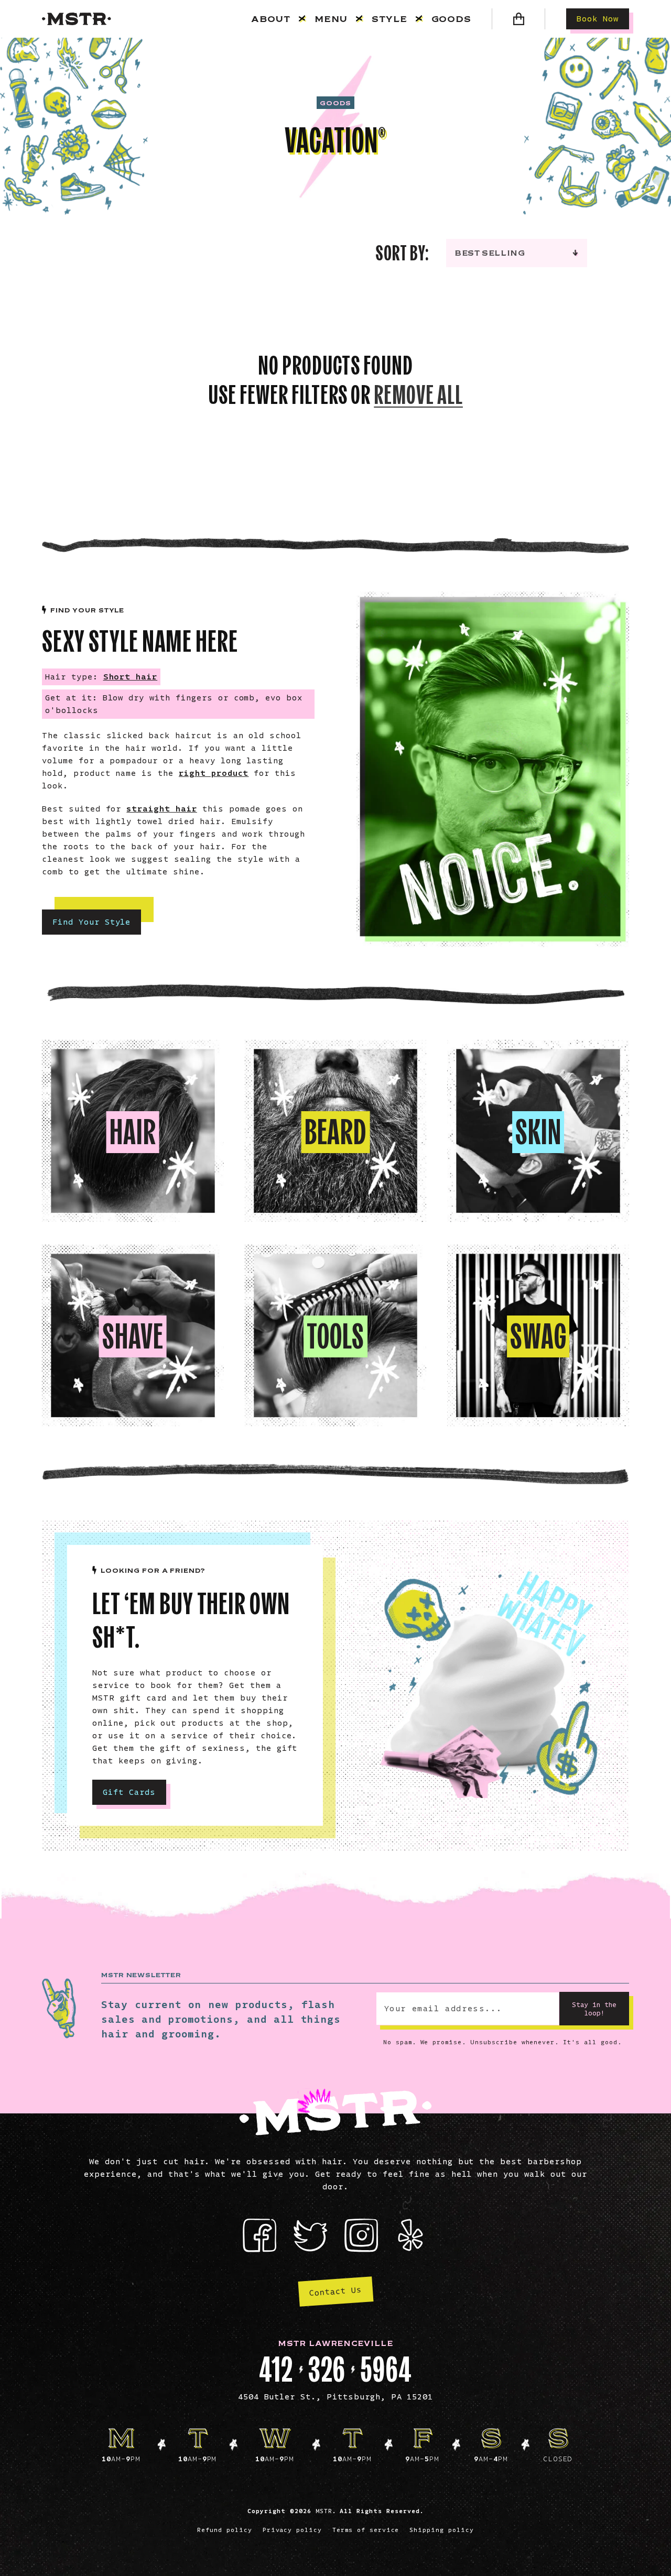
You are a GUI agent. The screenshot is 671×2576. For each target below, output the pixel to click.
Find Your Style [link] (91, 922)
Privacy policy (292, 2530)
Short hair (131, 677)
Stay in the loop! (594, 2009)
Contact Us (335, 2291)
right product (214, 773)
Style (389, 19)
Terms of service (366, 2530)
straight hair (161, 809)
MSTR (324, 2511)
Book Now (598, 19)
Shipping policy (441, 2530)
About (271, 19)
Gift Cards (129, 1792)
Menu (331, 19)
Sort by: (402, 253)
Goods (452, 19)
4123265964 (336, 2370)
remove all (418, 395)
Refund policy (224, 2530)
